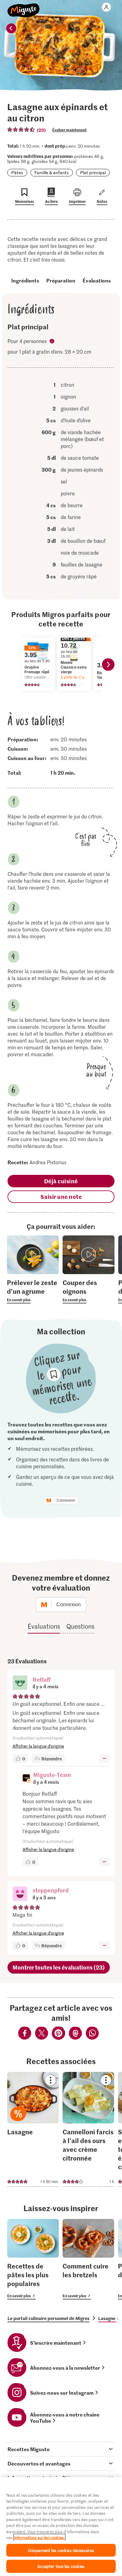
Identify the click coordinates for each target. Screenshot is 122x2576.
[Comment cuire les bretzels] (88, 2259)
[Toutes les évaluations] (21, 130)
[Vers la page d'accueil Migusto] (24, 7)
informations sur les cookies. (39, 2537)
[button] (20, 1683)
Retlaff (42, 1679)
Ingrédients (25, 280)
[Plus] (104, 1759)
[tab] (61, 2449)
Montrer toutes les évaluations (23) (59, 1967)
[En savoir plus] (33, 1291)
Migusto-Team (52, 1775)
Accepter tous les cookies (61, 2566)
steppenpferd (51, 1890)
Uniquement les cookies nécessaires (61, 2550)
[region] (61, 2527)
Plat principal (93, 172)
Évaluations (97, 280)
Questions (80, 1626)
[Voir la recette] (33, 2129)
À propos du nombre (53, 342)
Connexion (66, 1500)
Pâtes (17, 172)
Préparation (61, 280)
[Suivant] (108, 665)
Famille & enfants (52, 172)
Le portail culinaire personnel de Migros (48, 2318)
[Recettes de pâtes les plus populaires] (33, 2259)
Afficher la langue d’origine (38, 1746)
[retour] (11, 28)
